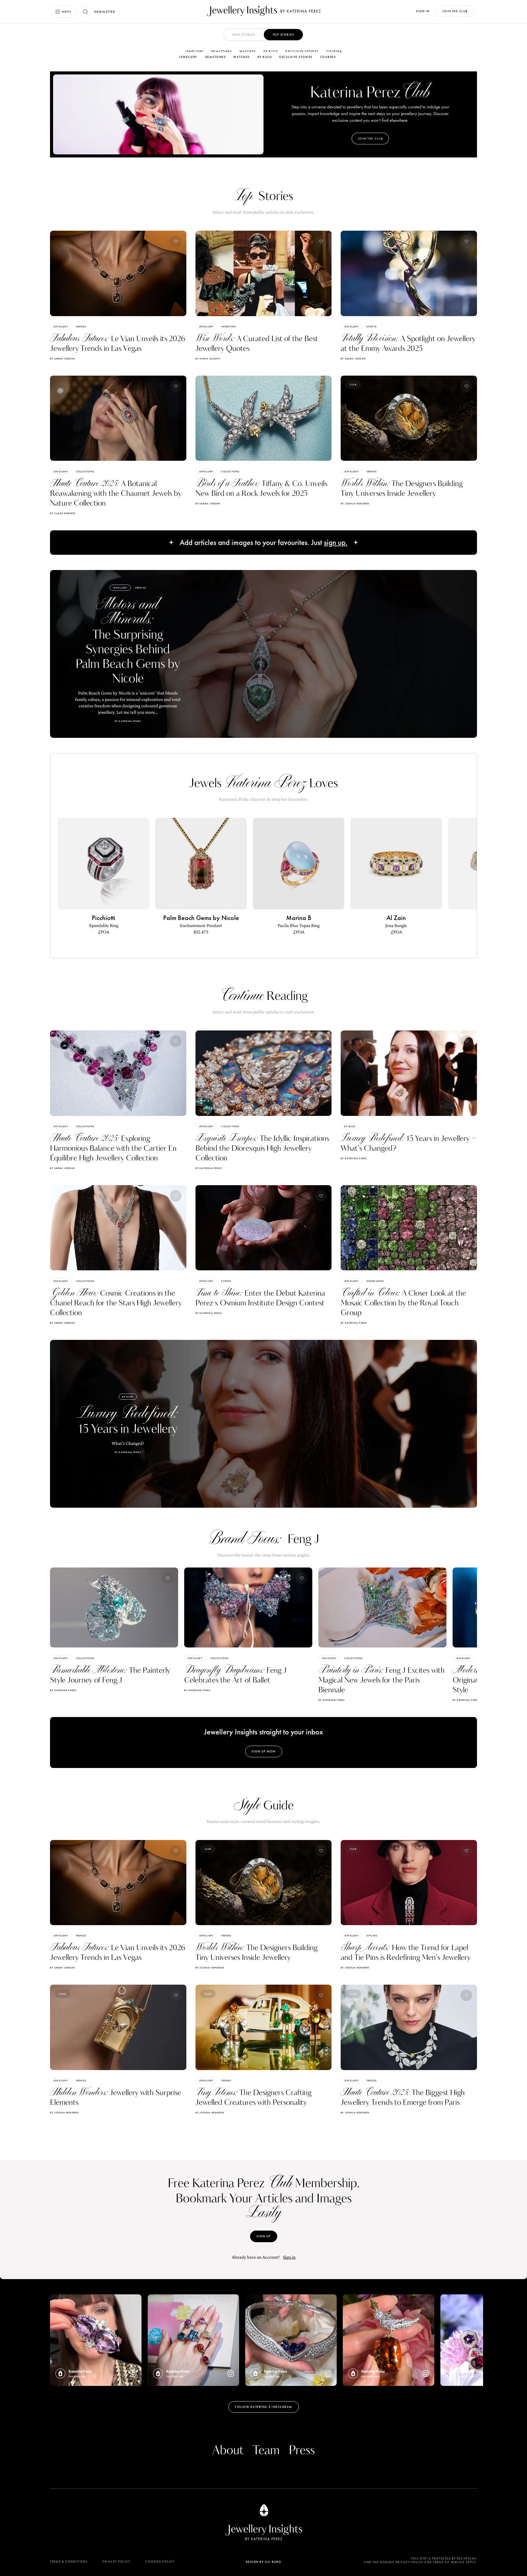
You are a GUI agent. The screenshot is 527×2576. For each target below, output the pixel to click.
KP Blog (271, 51)
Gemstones (222, 51)
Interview (229, 327)
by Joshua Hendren (355, 503)
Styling (372, 1936)
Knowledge (375, 1281)
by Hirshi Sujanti (208, 359)
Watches (248, 51)
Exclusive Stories (302, 51)
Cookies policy (160, 2562)
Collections (85, 471)
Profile (141, 588)
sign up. (336, 543)
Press (302, 2451)
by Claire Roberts (63, 513)
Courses (334, 51)
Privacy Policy (116, 2562)
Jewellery (194, 51)
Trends (81, 327)
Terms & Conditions (69, 2562)
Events (372, 327)
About (228, 2451)
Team (266, 2451)
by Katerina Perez (209, 1168)
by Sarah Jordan (63, 359)
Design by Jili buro (264, 2562)
